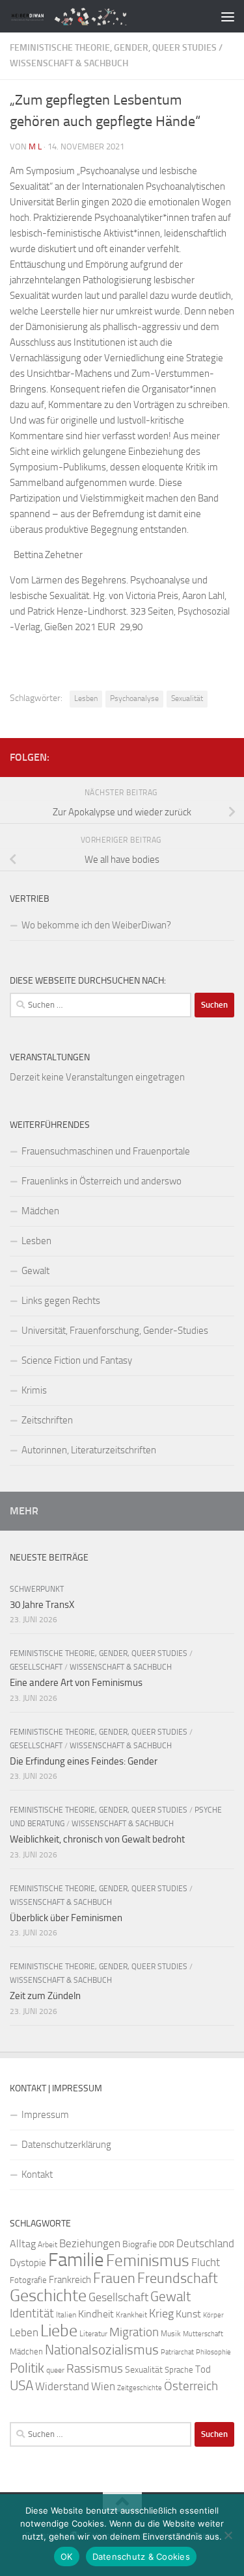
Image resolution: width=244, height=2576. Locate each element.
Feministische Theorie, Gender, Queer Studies (113, 48)
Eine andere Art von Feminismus (76, 1683)
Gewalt (35, 1271)
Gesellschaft (36, 1667)
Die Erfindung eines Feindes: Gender (84, 1761)
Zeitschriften (47, 1420)
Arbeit (47, 2245)
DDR (167, 2244)
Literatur (93, 2334)
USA (21, 2386)
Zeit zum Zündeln (45, 1996)
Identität (32, 2313)
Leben (24, 2332)
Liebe (59, 2331)
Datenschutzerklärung (66, 2145)
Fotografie (28, 2280)
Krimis (34, 1390)
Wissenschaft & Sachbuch (69, 63)
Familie (76, 2260)
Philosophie (213, 2352)
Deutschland (205, 2243)
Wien (103, 2386)
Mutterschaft (203, 2334)
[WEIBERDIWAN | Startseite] (96, 16)
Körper (213, 2315)
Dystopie (28, 2263)
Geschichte (48, 2296)
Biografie (140, 2244)
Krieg (161, 2314)
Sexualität (187, 698)
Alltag (23, 2244)
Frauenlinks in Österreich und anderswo (102, 1181)
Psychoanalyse (134, 698)
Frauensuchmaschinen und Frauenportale (106, 1151)
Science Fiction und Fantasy (77, 1360)
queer (55, 2370)
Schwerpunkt (37, 1589)
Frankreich (70, 2280)
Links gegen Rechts (61, 1301)
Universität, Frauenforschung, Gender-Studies (115, 1331)
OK (67, 2557)
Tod (203, 2369)
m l (35, 147)
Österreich (191, 2386)
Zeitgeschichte (140, 2388)
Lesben (86, 698)
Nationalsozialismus (102, 2350)
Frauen (114, 2278)
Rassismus (95, 2369)
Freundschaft (178, 2278)
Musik (171, 2334)
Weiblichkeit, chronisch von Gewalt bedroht (97, 1839)
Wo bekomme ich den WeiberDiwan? (96, 925)
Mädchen (40, 1211)
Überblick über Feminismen (66, 1918)
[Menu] (228, 16)
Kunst (188, 2314)
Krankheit (131, 2315)
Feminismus (148, 2261)
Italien (66, 2315)
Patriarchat (177, 2352)
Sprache (179, 2369)
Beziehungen (90, 2243)
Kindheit (96, 2314)
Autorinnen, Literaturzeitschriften (89, 1450)
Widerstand (62, 2386)
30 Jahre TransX (42, 1605)
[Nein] (228, 2535)
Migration (134, 2332)
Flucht (206, 2262)
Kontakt (37, 2174)
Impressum (45, 2115)
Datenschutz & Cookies (141, 2557)
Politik (27, 2368)
